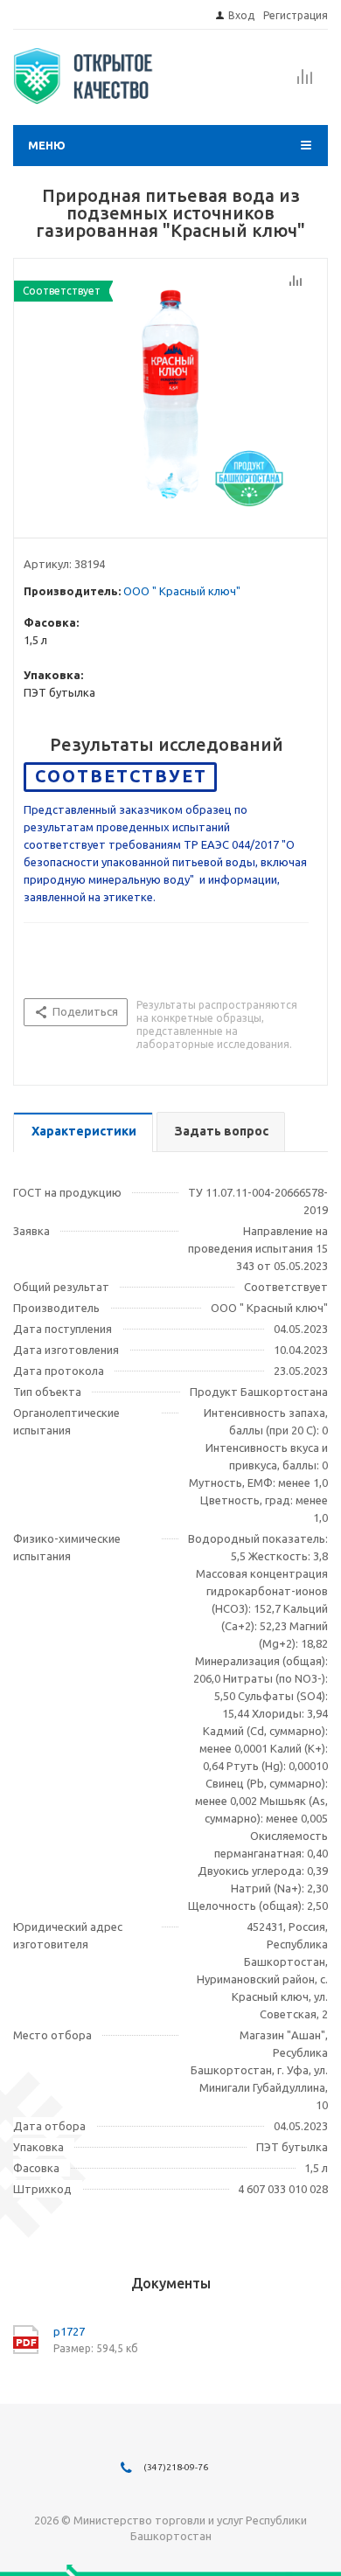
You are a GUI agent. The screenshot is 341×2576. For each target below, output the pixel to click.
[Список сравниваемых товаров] (305, 82)
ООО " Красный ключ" (182, 591)
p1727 (69, 2331)
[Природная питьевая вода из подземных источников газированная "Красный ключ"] (170, 394)
